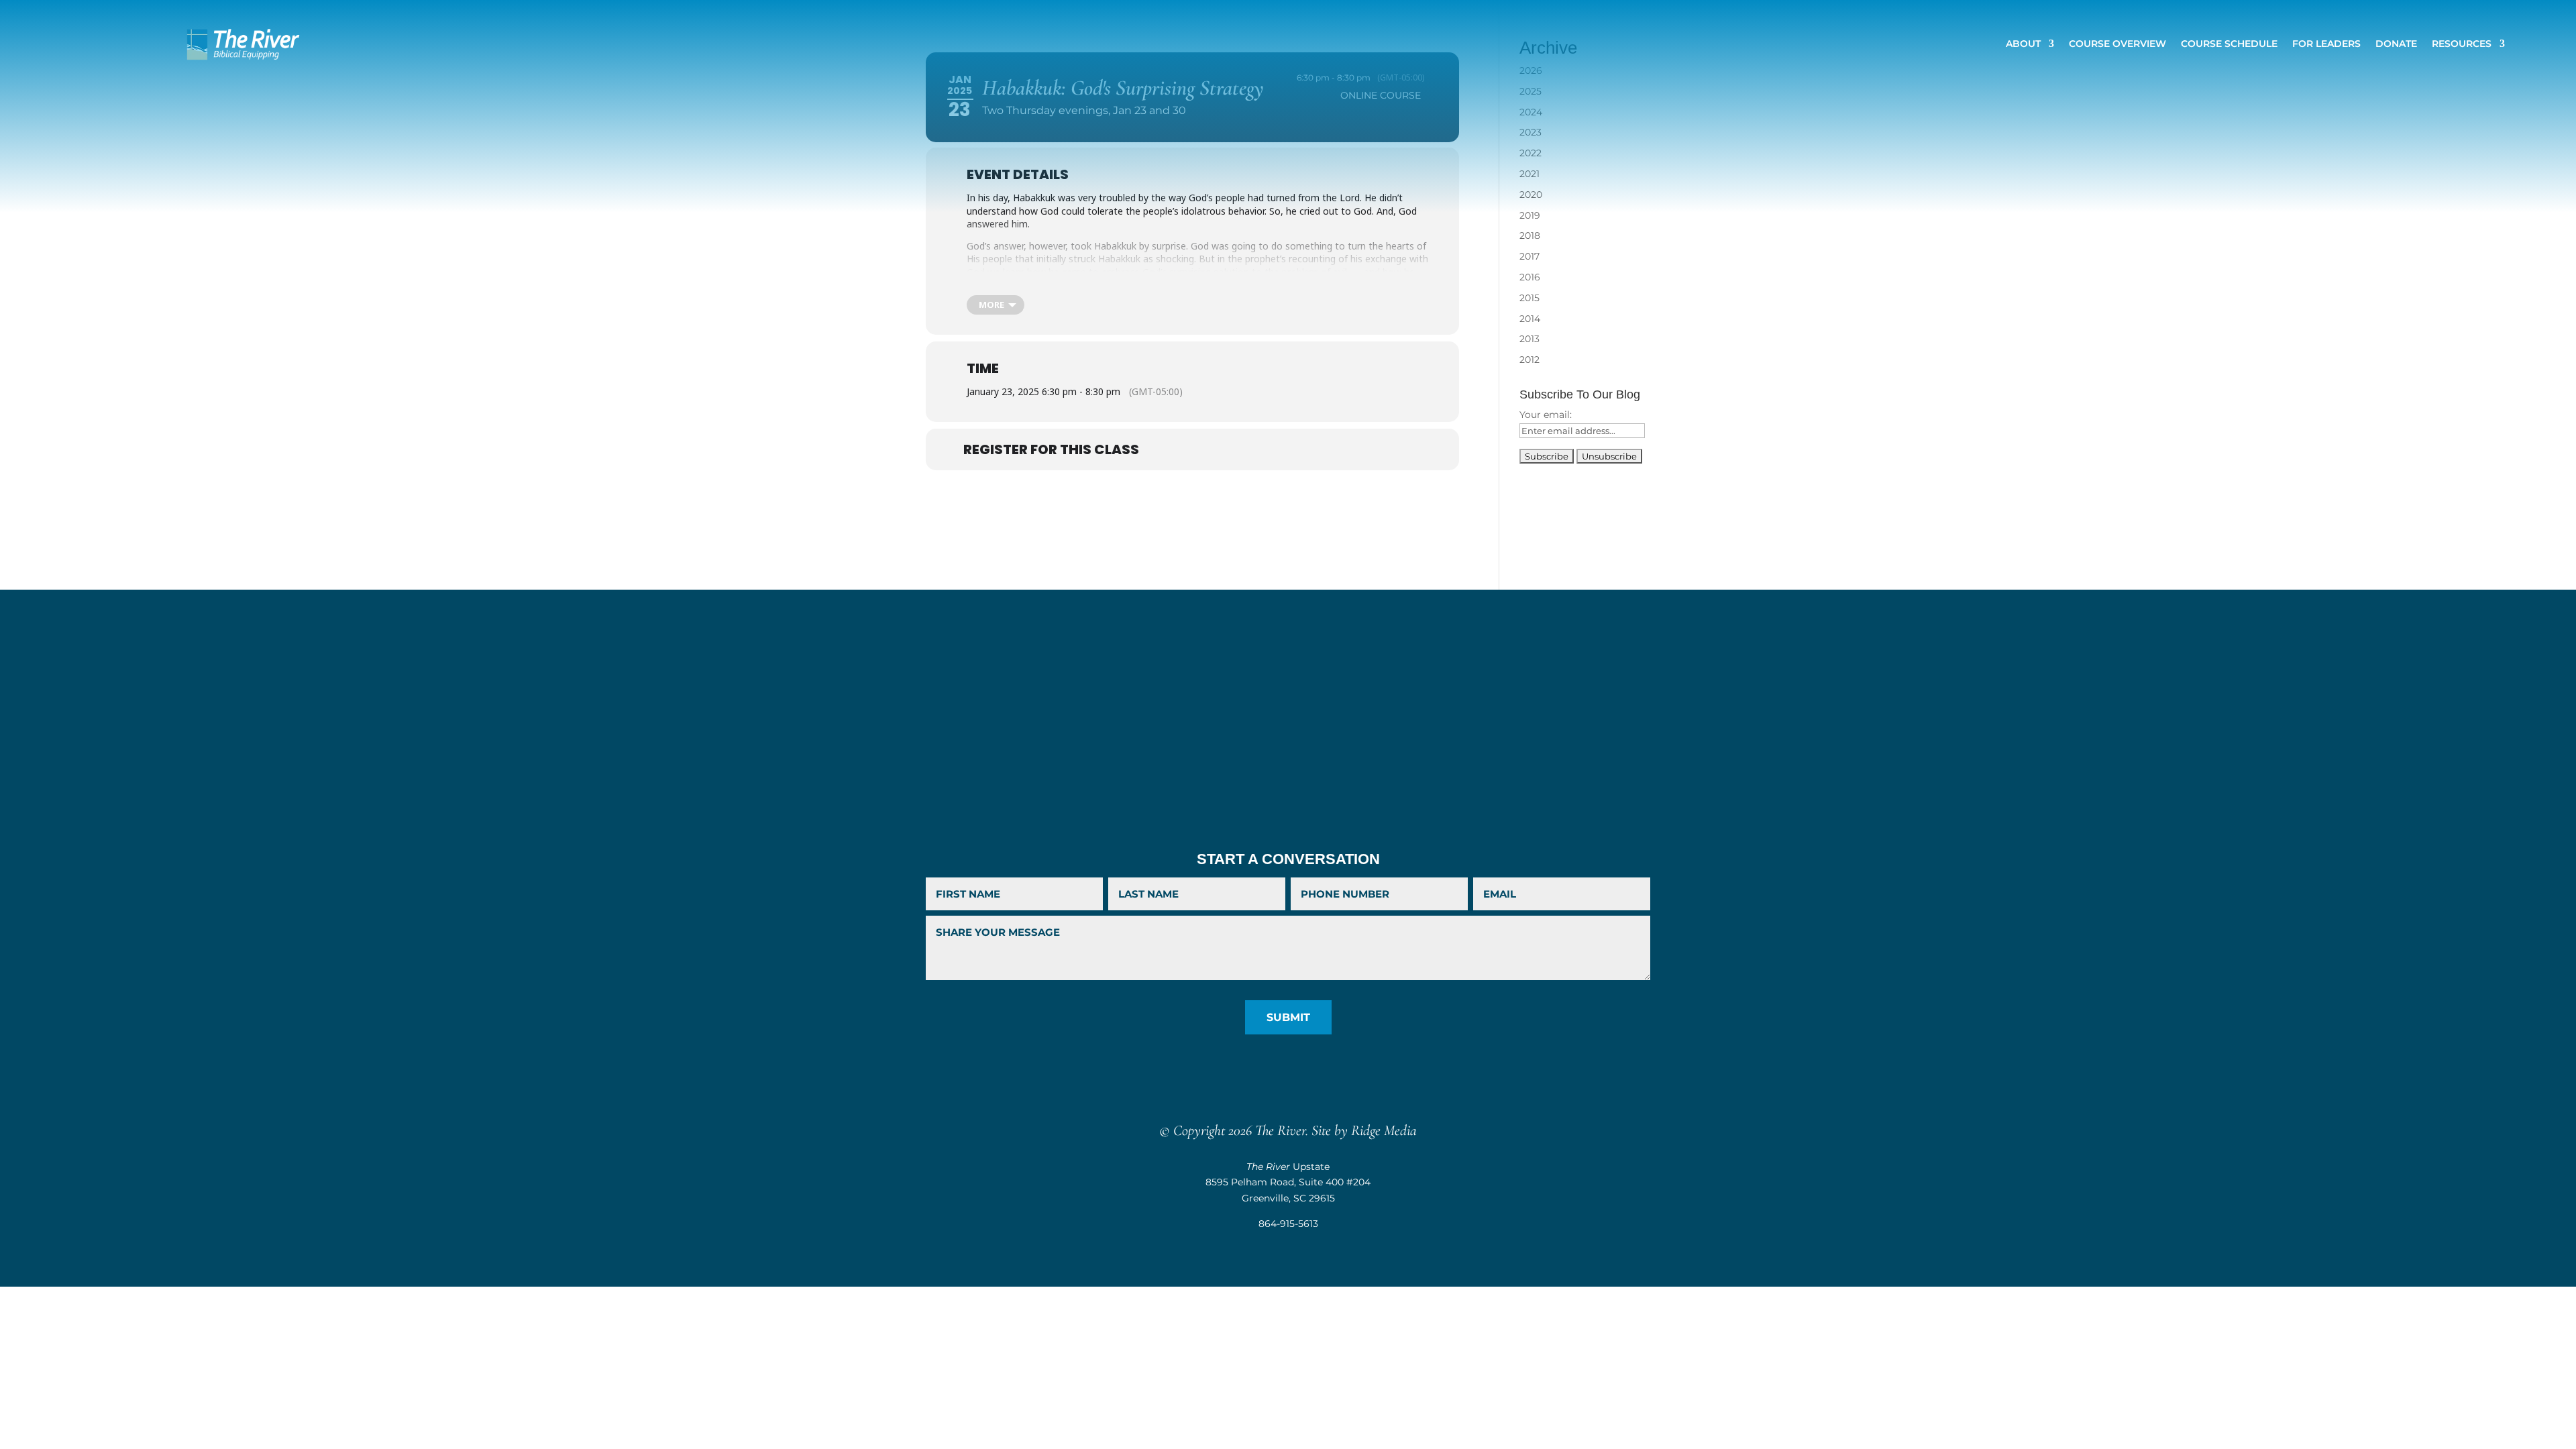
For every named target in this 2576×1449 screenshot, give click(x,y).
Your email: (1546, 415)
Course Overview (2117, 44)
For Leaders (2326, 44)
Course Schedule (2229, 44)
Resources (2462, 44)
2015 (1529, 298)
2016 (1530, 277)
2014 (1530, 319)
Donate (2396, 44)
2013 (1529, 339)
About (2023, 44)
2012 (1529, 360)
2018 (1530, 235)
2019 (1530, 215)
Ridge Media (1384, 1130)
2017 (1529, 256)
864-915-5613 (1288, 1224)
